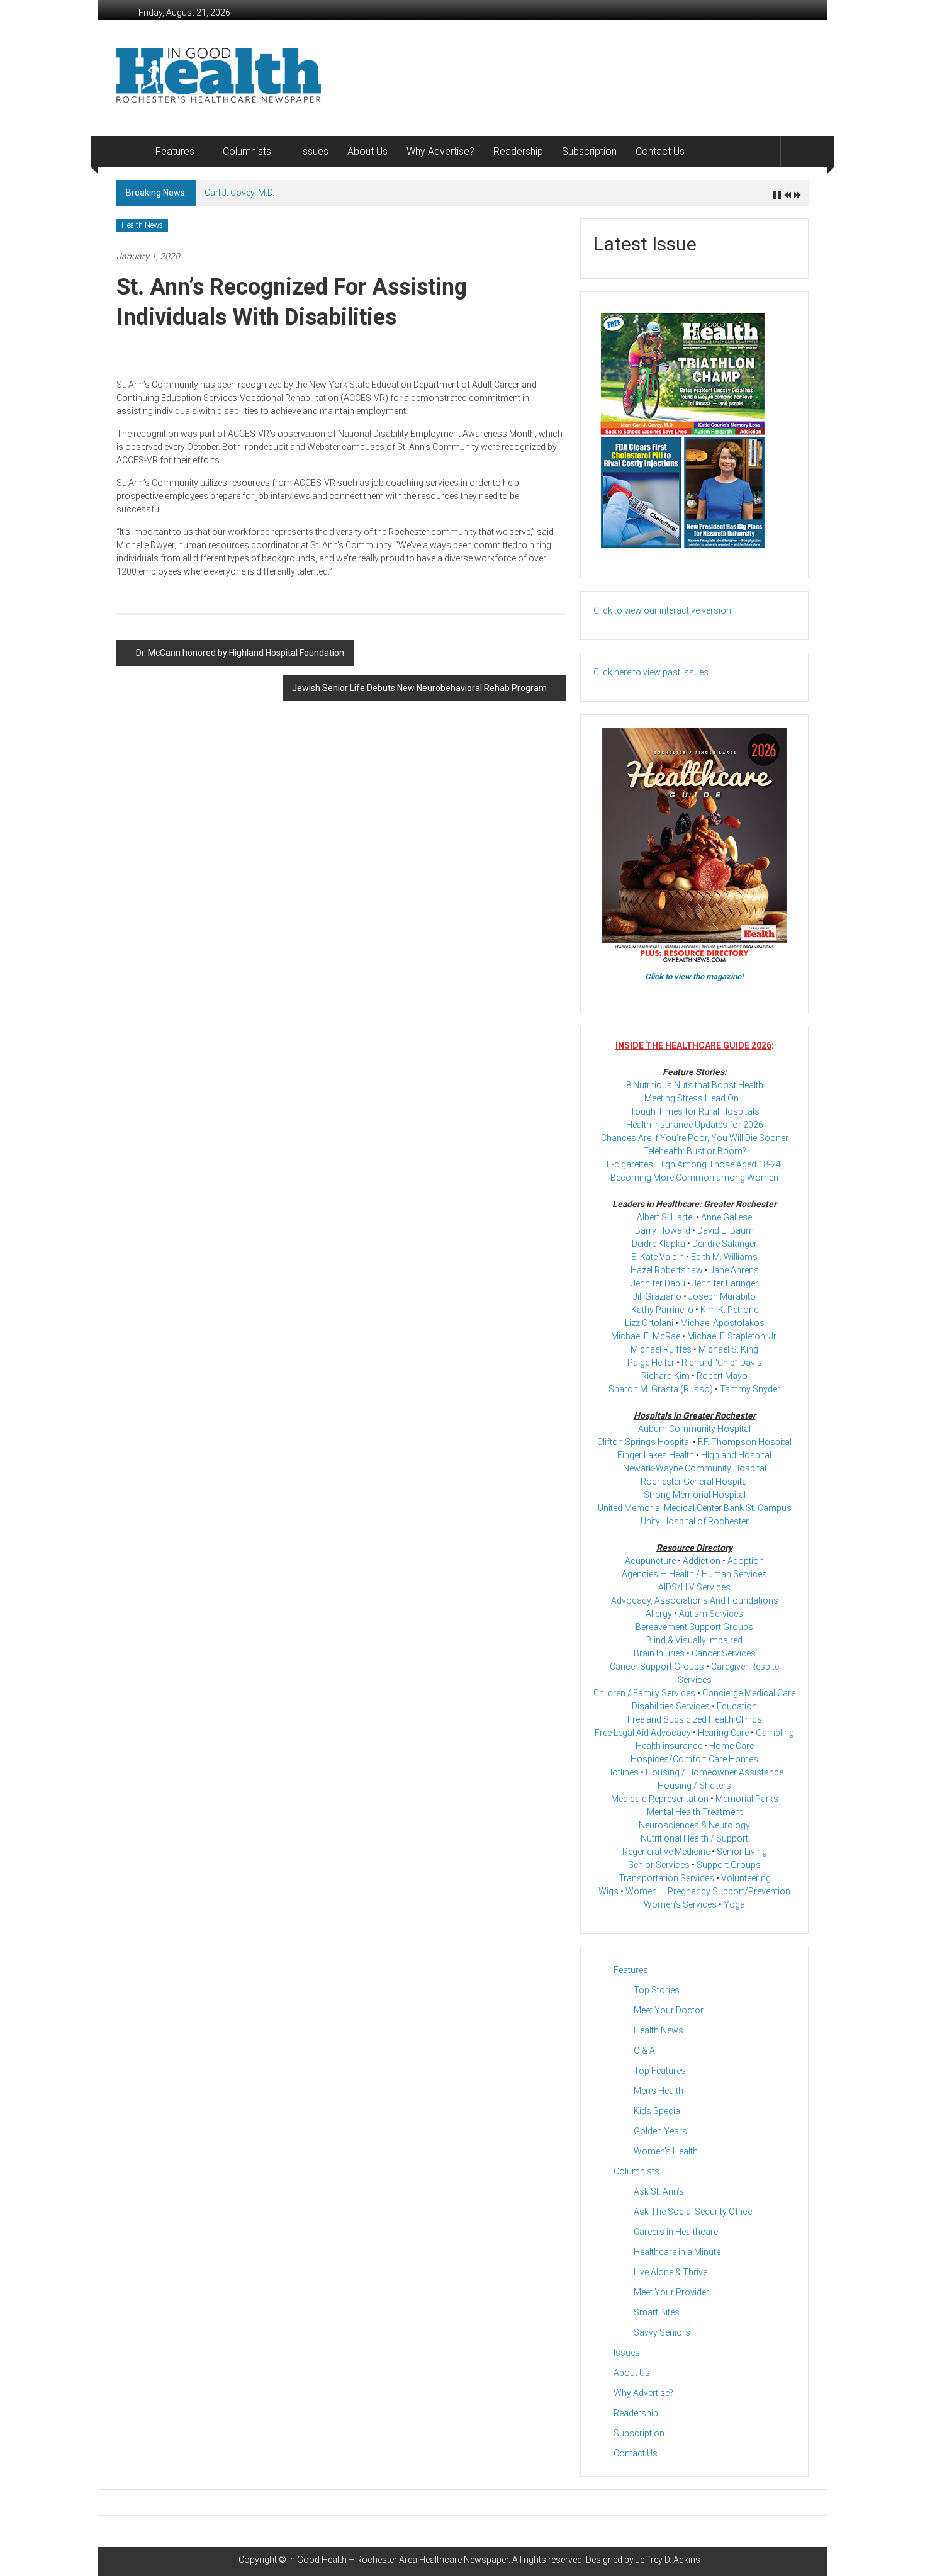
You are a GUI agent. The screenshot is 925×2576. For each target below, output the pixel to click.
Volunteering (746, 1878)
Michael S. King (728, 1349)
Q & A (644, 2050)
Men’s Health (659, 2091)
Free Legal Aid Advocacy (643, 1733)
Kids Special (658, 2111)
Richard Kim (665, 1376)
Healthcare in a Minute (677, 2252)
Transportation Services (666, 1878)
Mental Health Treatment (695, 1812)
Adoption (746, 1561)
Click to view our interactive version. (663, 610)
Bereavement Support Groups (694, 1627)
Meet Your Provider (671, 2292)
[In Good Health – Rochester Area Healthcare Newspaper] (131, 152)
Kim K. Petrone (729, 1310)
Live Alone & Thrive (670, 2272)
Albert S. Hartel (665, 1217)
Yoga (734, 1904)
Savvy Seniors (662, 2332)
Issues (314, 151)
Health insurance (669, 1746)
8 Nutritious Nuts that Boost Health (695, 1085)
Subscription (589, 151)
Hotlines (622, 1772)
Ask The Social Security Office (693, 2212)
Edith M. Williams (724, 1257)
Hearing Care (723, 1733)
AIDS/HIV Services (694, 1587)
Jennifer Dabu (658, 1283)
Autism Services (711, 1614)
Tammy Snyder (750, 1389)
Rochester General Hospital (695, 1482)
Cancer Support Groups (657, 1667)
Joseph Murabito (722, 1296)
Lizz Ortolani (649, 1323)
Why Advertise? (440, 151)
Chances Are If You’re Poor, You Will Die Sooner (695, 1138)
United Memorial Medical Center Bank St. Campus (695, 1508)
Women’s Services (680, 1904)
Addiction (702, 1561)
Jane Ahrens (734, 1270)
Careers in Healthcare (676, 2232)
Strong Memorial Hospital (695, 1495)
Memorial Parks (747, 1799)
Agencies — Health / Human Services (694, 1574)
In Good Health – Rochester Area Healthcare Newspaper (398, 2560)
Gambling (775, 1733)
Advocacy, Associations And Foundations (695, 1600)
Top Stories (657, 1990)
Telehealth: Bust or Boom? (695, 1151)
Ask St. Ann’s (659, 2191)
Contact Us (660, 151)
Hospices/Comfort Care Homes (694, 1759)
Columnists (247, 151)
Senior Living (742, 1852)
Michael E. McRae (646, 1336)
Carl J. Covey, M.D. (239, 193)
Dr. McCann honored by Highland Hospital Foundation (240, 653)
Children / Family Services (644, 1693)
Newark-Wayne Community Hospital (695, 1468)
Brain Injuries (659, 1653)
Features (175, 151)
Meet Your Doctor (669, 2010)
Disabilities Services (671, 1706)
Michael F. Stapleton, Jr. (732, 1336)
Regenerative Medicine (666, 1852)
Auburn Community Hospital (694, 1429)
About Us (367, 151)
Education (737, 1706)
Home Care (732, 1746)
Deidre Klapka (659, 1244)
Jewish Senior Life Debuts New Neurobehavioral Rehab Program (419, 688)
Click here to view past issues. (652, 672)
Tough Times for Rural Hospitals (695, 1111)
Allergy (659, 1614)
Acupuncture (650, 1561)
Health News (142, 225)
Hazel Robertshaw (667, 1270)
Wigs (608, 1891)
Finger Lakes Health (656, 1455)
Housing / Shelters (694, 1786)
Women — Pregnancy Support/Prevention (708, 1891)
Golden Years (660, 2131)
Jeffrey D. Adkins (668, 2560)
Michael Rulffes (661, 1349)
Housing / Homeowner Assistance (715, 1772)
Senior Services (659, 1865)
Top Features (660, 2071)
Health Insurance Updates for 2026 (695, 1125)
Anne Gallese (726, 1217)
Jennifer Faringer (725, 1283)
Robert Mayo (722, 1376)
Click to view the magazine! (694, 976)
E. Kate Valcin (658, 1257)
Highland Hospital (736, 1455)
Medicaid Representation (660, 1799)
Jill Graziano (657, 1296)
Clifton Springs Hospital (644, 1442)
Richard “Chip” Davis (722, 1363)
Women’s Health (666, 2151)
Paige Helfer (651, 1363)
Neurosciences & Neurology (694, 1825)
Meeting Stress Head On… (694, 1098)
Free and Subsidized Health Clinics (695, 1719)
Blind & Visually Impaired (694, 1640)
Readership (518, 151)
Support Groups (729, 1865)
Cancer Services (724, 1653)
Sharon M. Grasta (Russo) (661, 1389)
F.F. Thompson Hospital (745, 1442)
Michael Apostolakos (722, 1323)
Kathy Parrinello (662, 1310)
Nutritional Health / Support (694, 1838)
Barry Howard (663, 1230)
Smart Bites (657, 2312)
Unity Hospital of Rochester (695, 1521)
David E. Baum (726, 1230)
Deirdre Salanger (725, 1244)
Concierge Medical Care (749, 1693)
